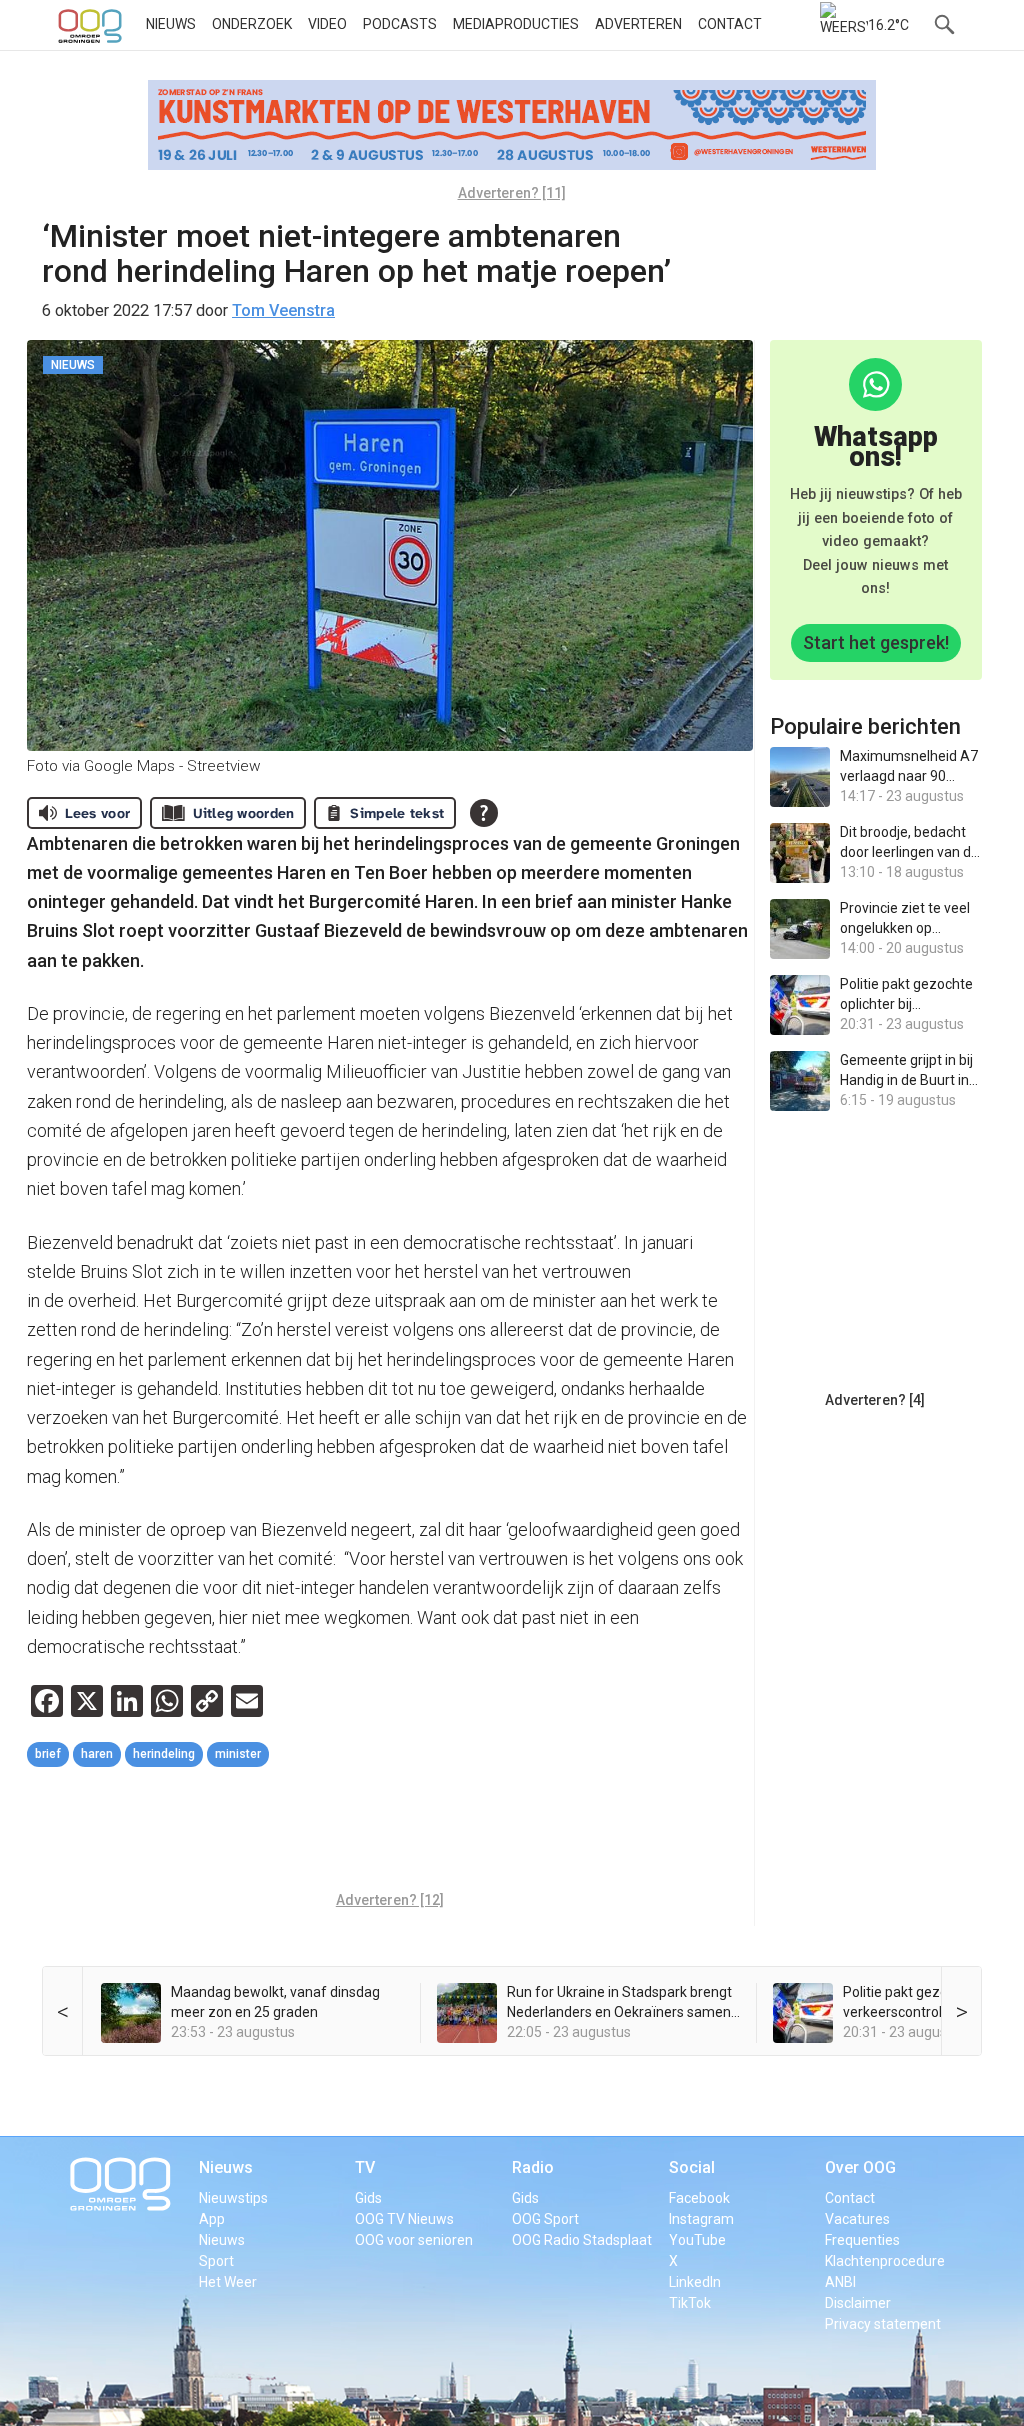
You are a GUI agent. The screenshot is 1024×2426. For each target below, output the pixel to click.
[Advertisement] (391, 1832)
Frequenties (862, 2240)
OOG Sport (545, 2219)
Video (327, 24)
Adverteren (638, 24)
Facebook (699, 2198)
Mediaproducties (516, 24)
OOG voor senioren (414, 2240)
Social (692, 2167)
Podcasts (400, 24)
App (212, 2219)
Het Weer (228, 2282)
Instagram (701, 2219)
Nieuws (171, 24)
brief (48, 1754)
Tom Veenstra (283, 310)
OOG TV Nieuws (404, 2219)
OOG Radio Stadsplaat (582, 2240)
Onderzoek (252, 24)
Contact (730, 24)
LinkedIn (695, 2282)
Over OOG (860, 2167)
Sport (216, 2261)
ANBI (840, 2282)
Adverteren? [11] (512, 193)
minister (238, 1754)
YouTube (697, 2240)
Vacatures (857, 2219)
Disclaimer (858, 2303)
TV (365, 2167)
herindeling (164, 1754)
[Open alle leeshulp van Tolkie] (484, 813)
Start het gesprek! (876, 642)
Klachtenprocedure (885, 2261)
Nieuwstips (233, 2198)
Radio (533, 2167)
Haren (97, 1754)
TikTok (690, 2303)
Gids (368, 2198)
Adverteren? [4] (875, 1400)
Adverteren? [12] (390, 1900)
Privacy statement (883, 2324)
